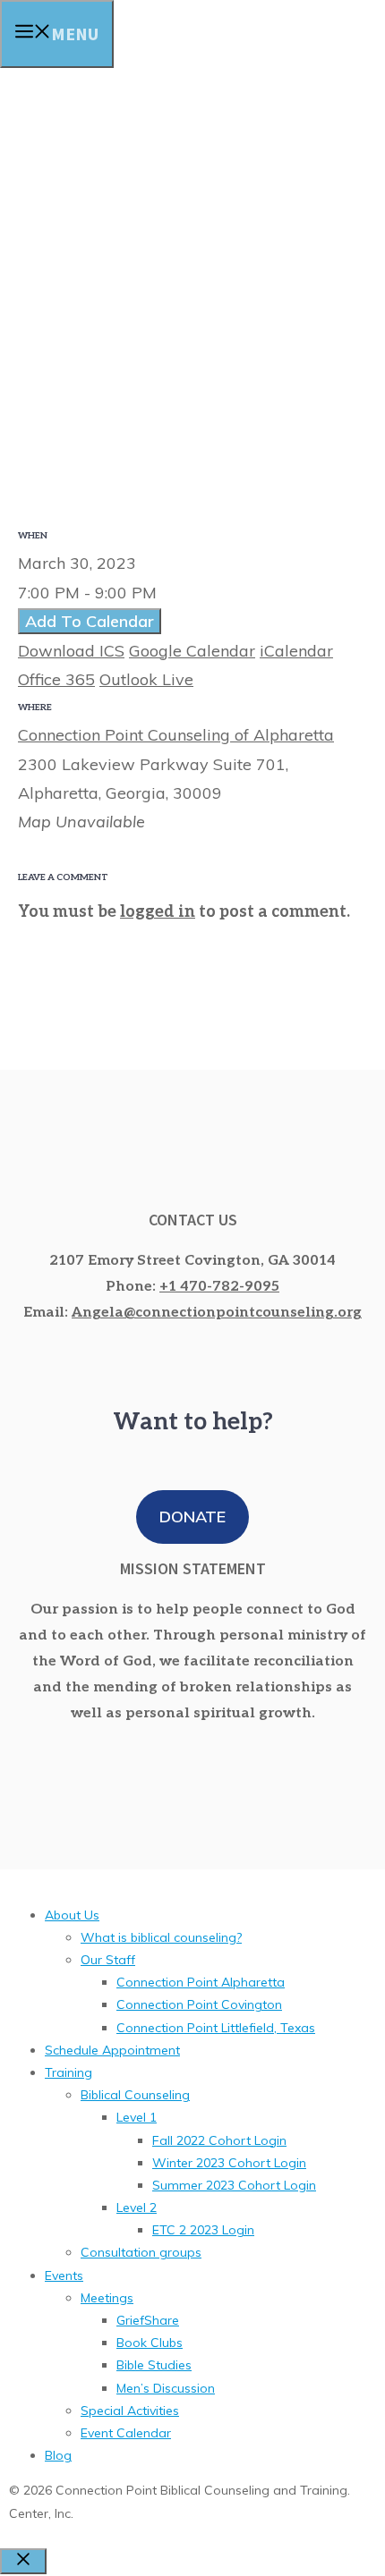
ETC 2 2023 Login (203, 2230)
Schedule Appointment (112, 2050)
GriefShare (148, 2320)
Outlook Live (146, 679)
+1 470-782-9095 (219, 1287)
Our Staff (108, 1960)
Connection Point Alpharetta (201, 1982)
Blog (58, 2455)
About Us (72, 1915)
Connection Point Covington (199, 2004)
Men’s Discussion (166, 2388)
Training (68, 2072)
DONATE (192, 1517)
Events (64, 2275)
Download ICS (71, 651)
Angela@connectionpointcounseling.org (217, 1313)
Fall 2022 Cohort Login (219, 2140)
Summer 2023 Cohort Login (234, 2185)
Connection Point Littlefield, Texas (216, 2028)
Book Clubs (150, 2343)
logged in (158, 912)
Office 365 (56, 679)
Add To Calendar (90, 621)
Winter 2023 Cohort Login (229, 2163)
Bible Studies (154, 2365)
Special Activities (130, 2411)
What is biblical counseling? (161, 1937)
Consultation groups (141, 2252)
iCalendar (296, 651)
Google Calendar (192, 651)
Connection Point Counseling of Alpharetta (176, 735)
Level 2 (137, 2207)
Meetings (107, 2298)
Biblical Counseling (135, 2095)
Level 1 (137, 2117)
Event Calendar (126, 2433)
